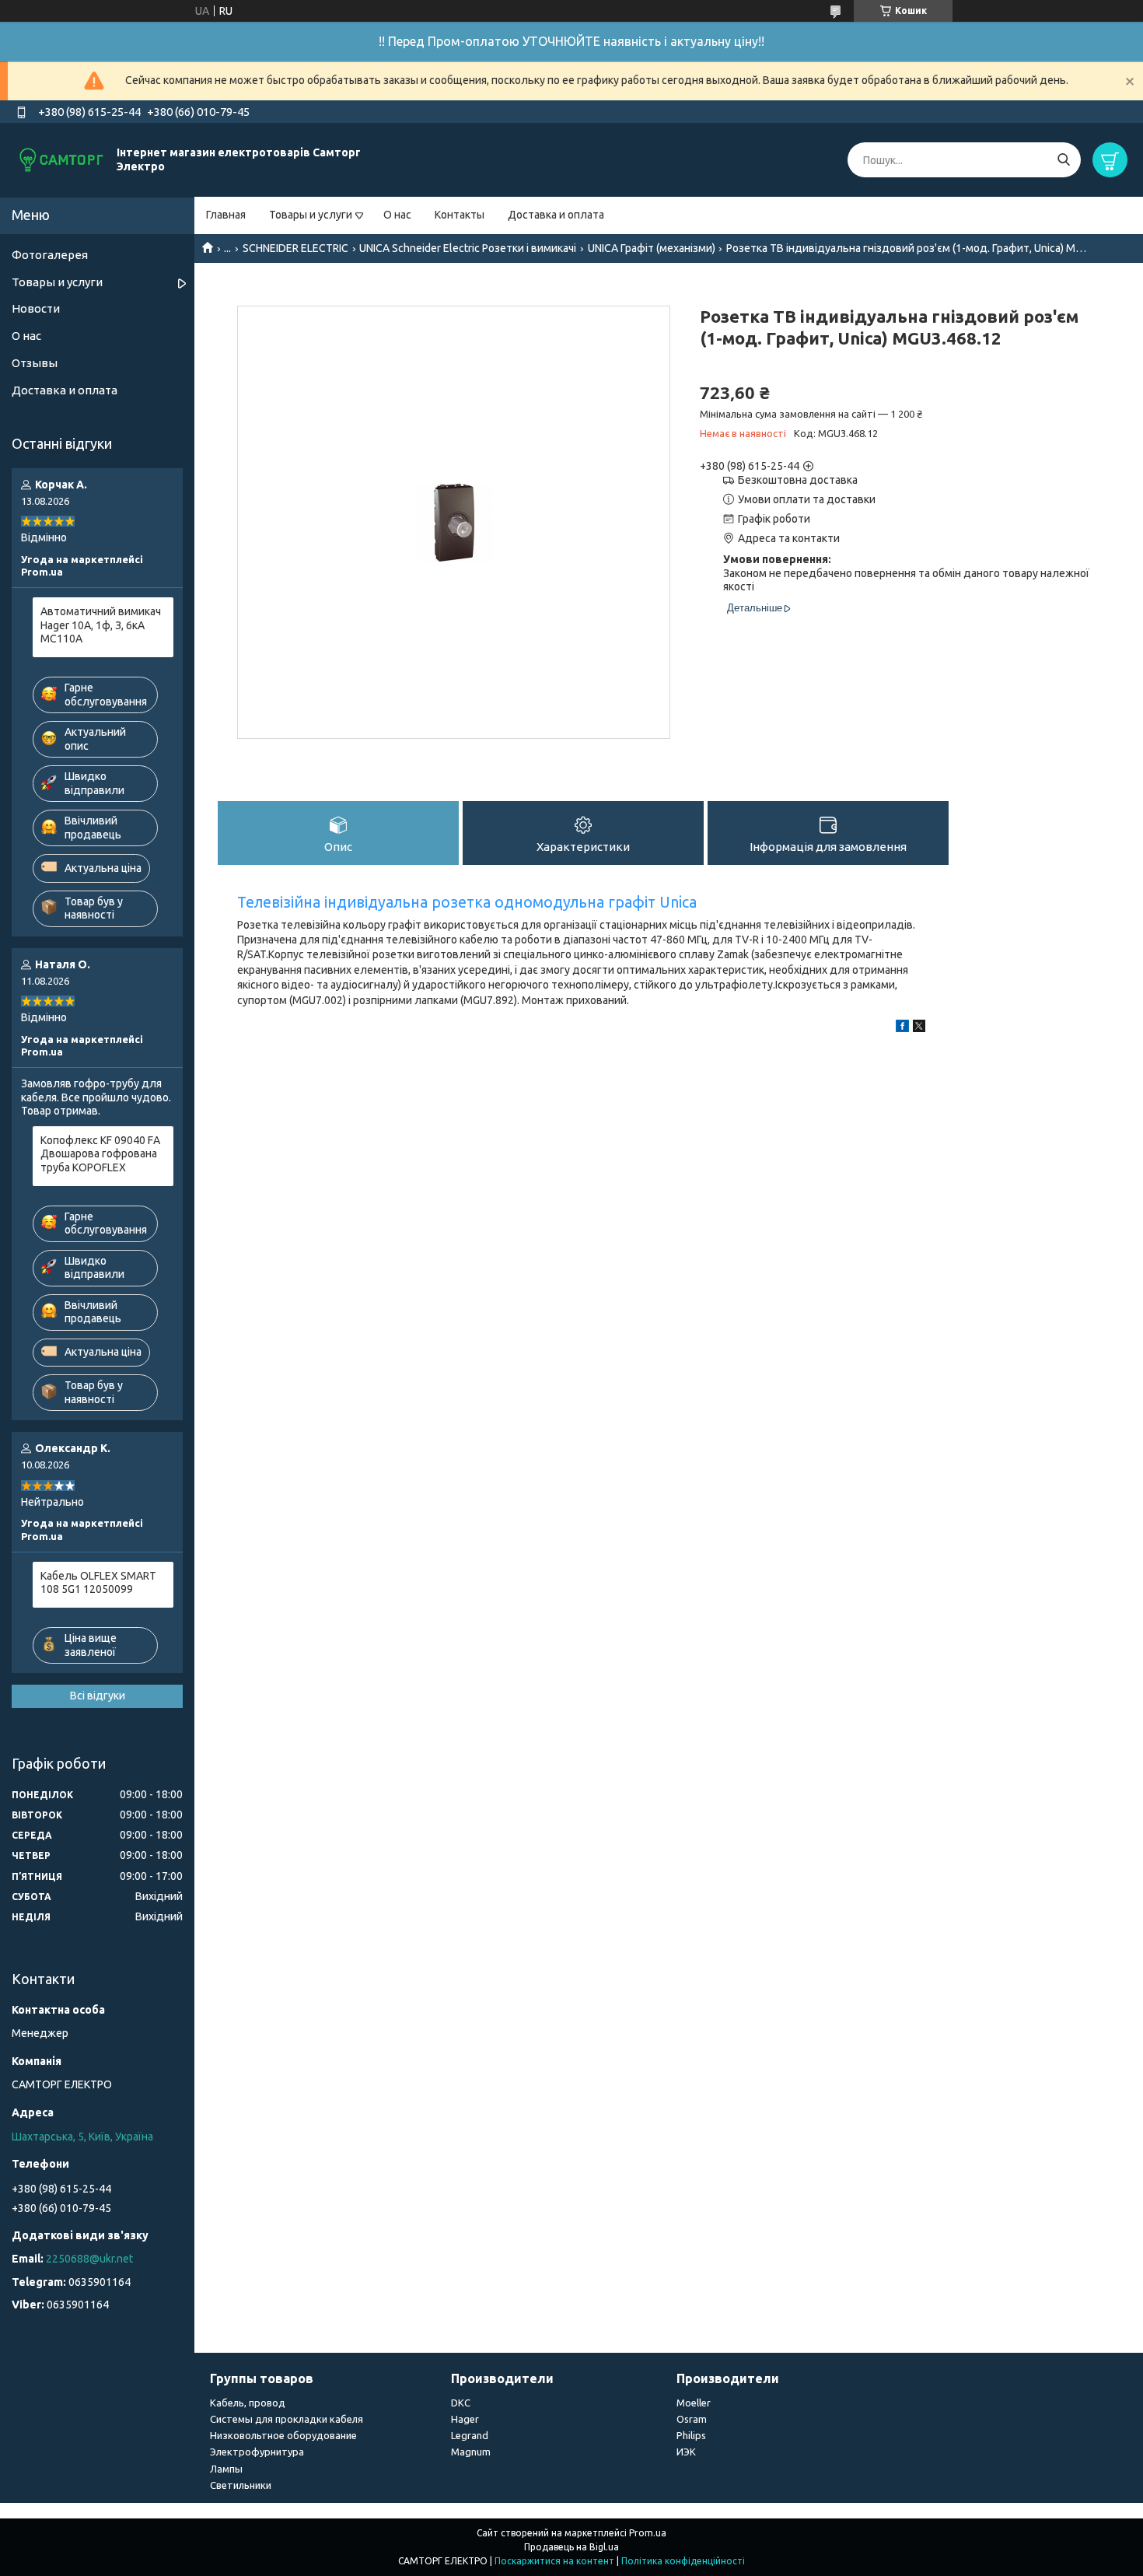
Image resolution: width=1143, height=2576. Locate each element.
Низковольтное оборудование (283, 2435)
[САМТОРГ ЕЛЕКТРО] (62, 159)
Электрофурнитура (257, 2452)
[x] (919, 1028)
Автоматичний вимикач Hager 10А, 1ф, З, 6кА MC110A (101, 625)
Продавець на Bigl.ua (571, 2547)
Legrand (470, 2435)
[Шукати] (1063, 160)
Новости (36, 308)
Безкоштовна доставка (798, 480)
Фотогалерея (50, 255)
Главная (226, 215)
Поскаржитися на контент (554, 2561)
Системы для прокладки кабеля (287, 2419)
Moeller (694, 2403)
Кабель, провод (248, 2403)
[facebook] (902, 1028)
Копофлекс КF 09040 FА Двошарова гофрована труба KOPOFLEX (100, 1154)
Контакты (460, 215)
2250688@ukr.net (89, 2259)
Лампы (226, 2469)
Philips (691, 2435)
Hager (465, 2419)
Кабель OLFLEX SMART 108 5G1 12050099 (98, 1583)
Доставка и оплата (556, 215)
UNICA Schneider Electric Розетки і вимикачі (468, 248)
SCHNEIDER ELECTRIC (295, 248)
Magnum (471, 2452)
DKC (461, 2403)
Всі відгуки (98, 1696)
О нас (397, 215)
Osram (692, 2419)
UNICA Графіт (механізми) (652, 248)
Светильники (241, 2485)
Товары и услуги (311, 215)
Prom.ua (648, 2533)
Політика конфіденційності (683, 2561)
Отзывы (35, 363)
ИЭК (686, 2452)
